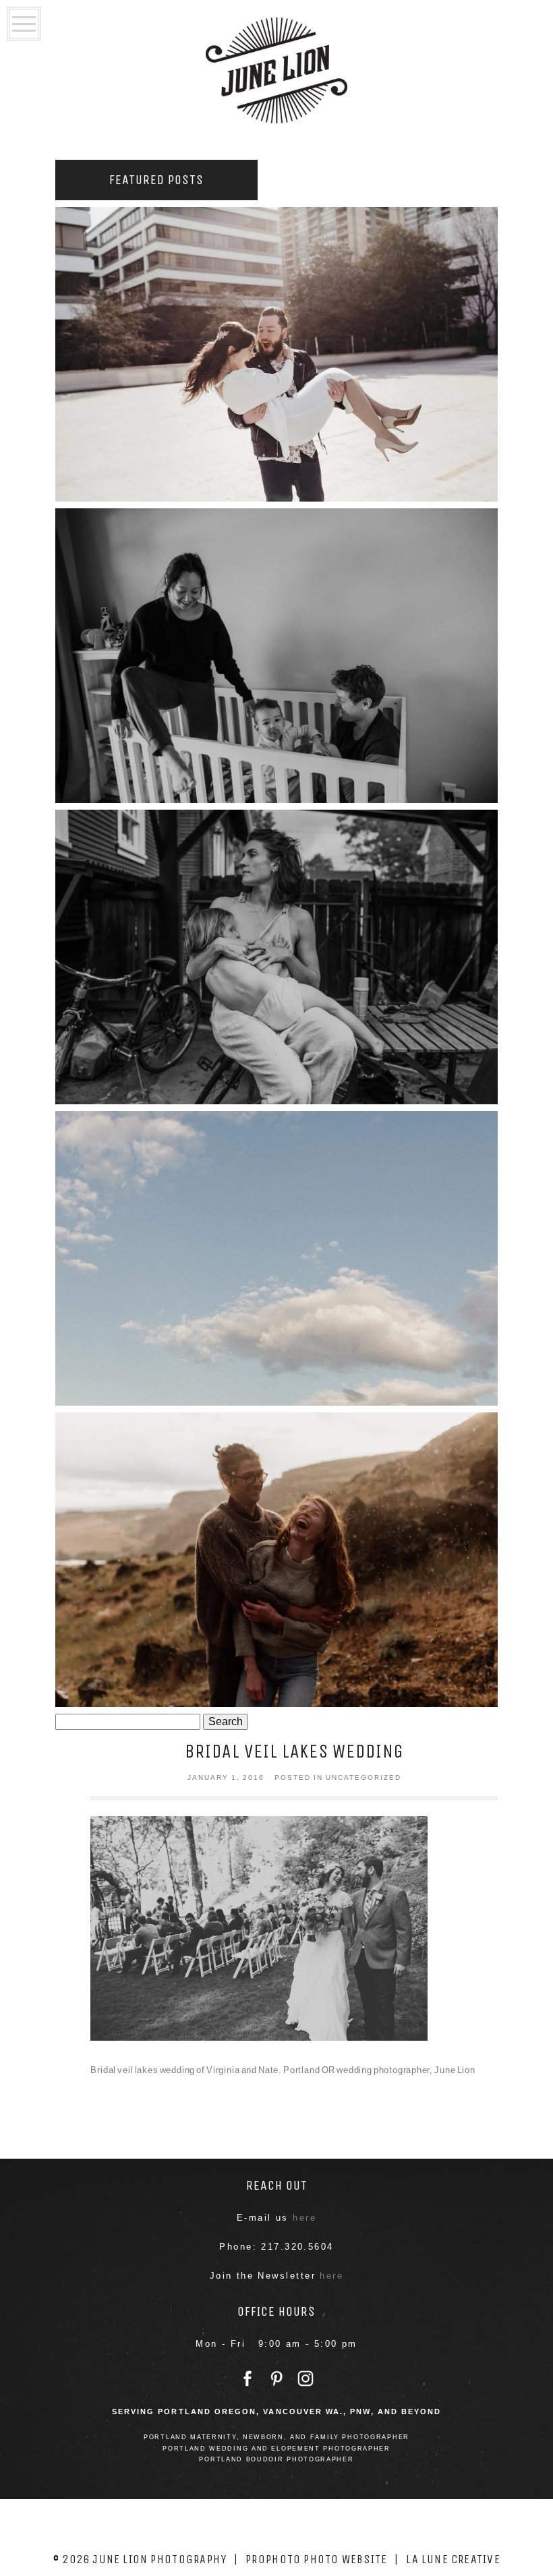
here (304, 2218)
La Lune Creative (453, 2559)
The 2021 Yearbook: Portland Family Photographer (274, 954)
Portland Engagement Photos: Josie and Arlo (274, 1556)
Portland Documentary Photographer (274, 652)
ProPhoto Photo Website (316, 2559)
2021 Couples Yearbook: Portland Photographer (274, 351)
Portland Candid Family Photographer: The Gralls (274, 1255)
